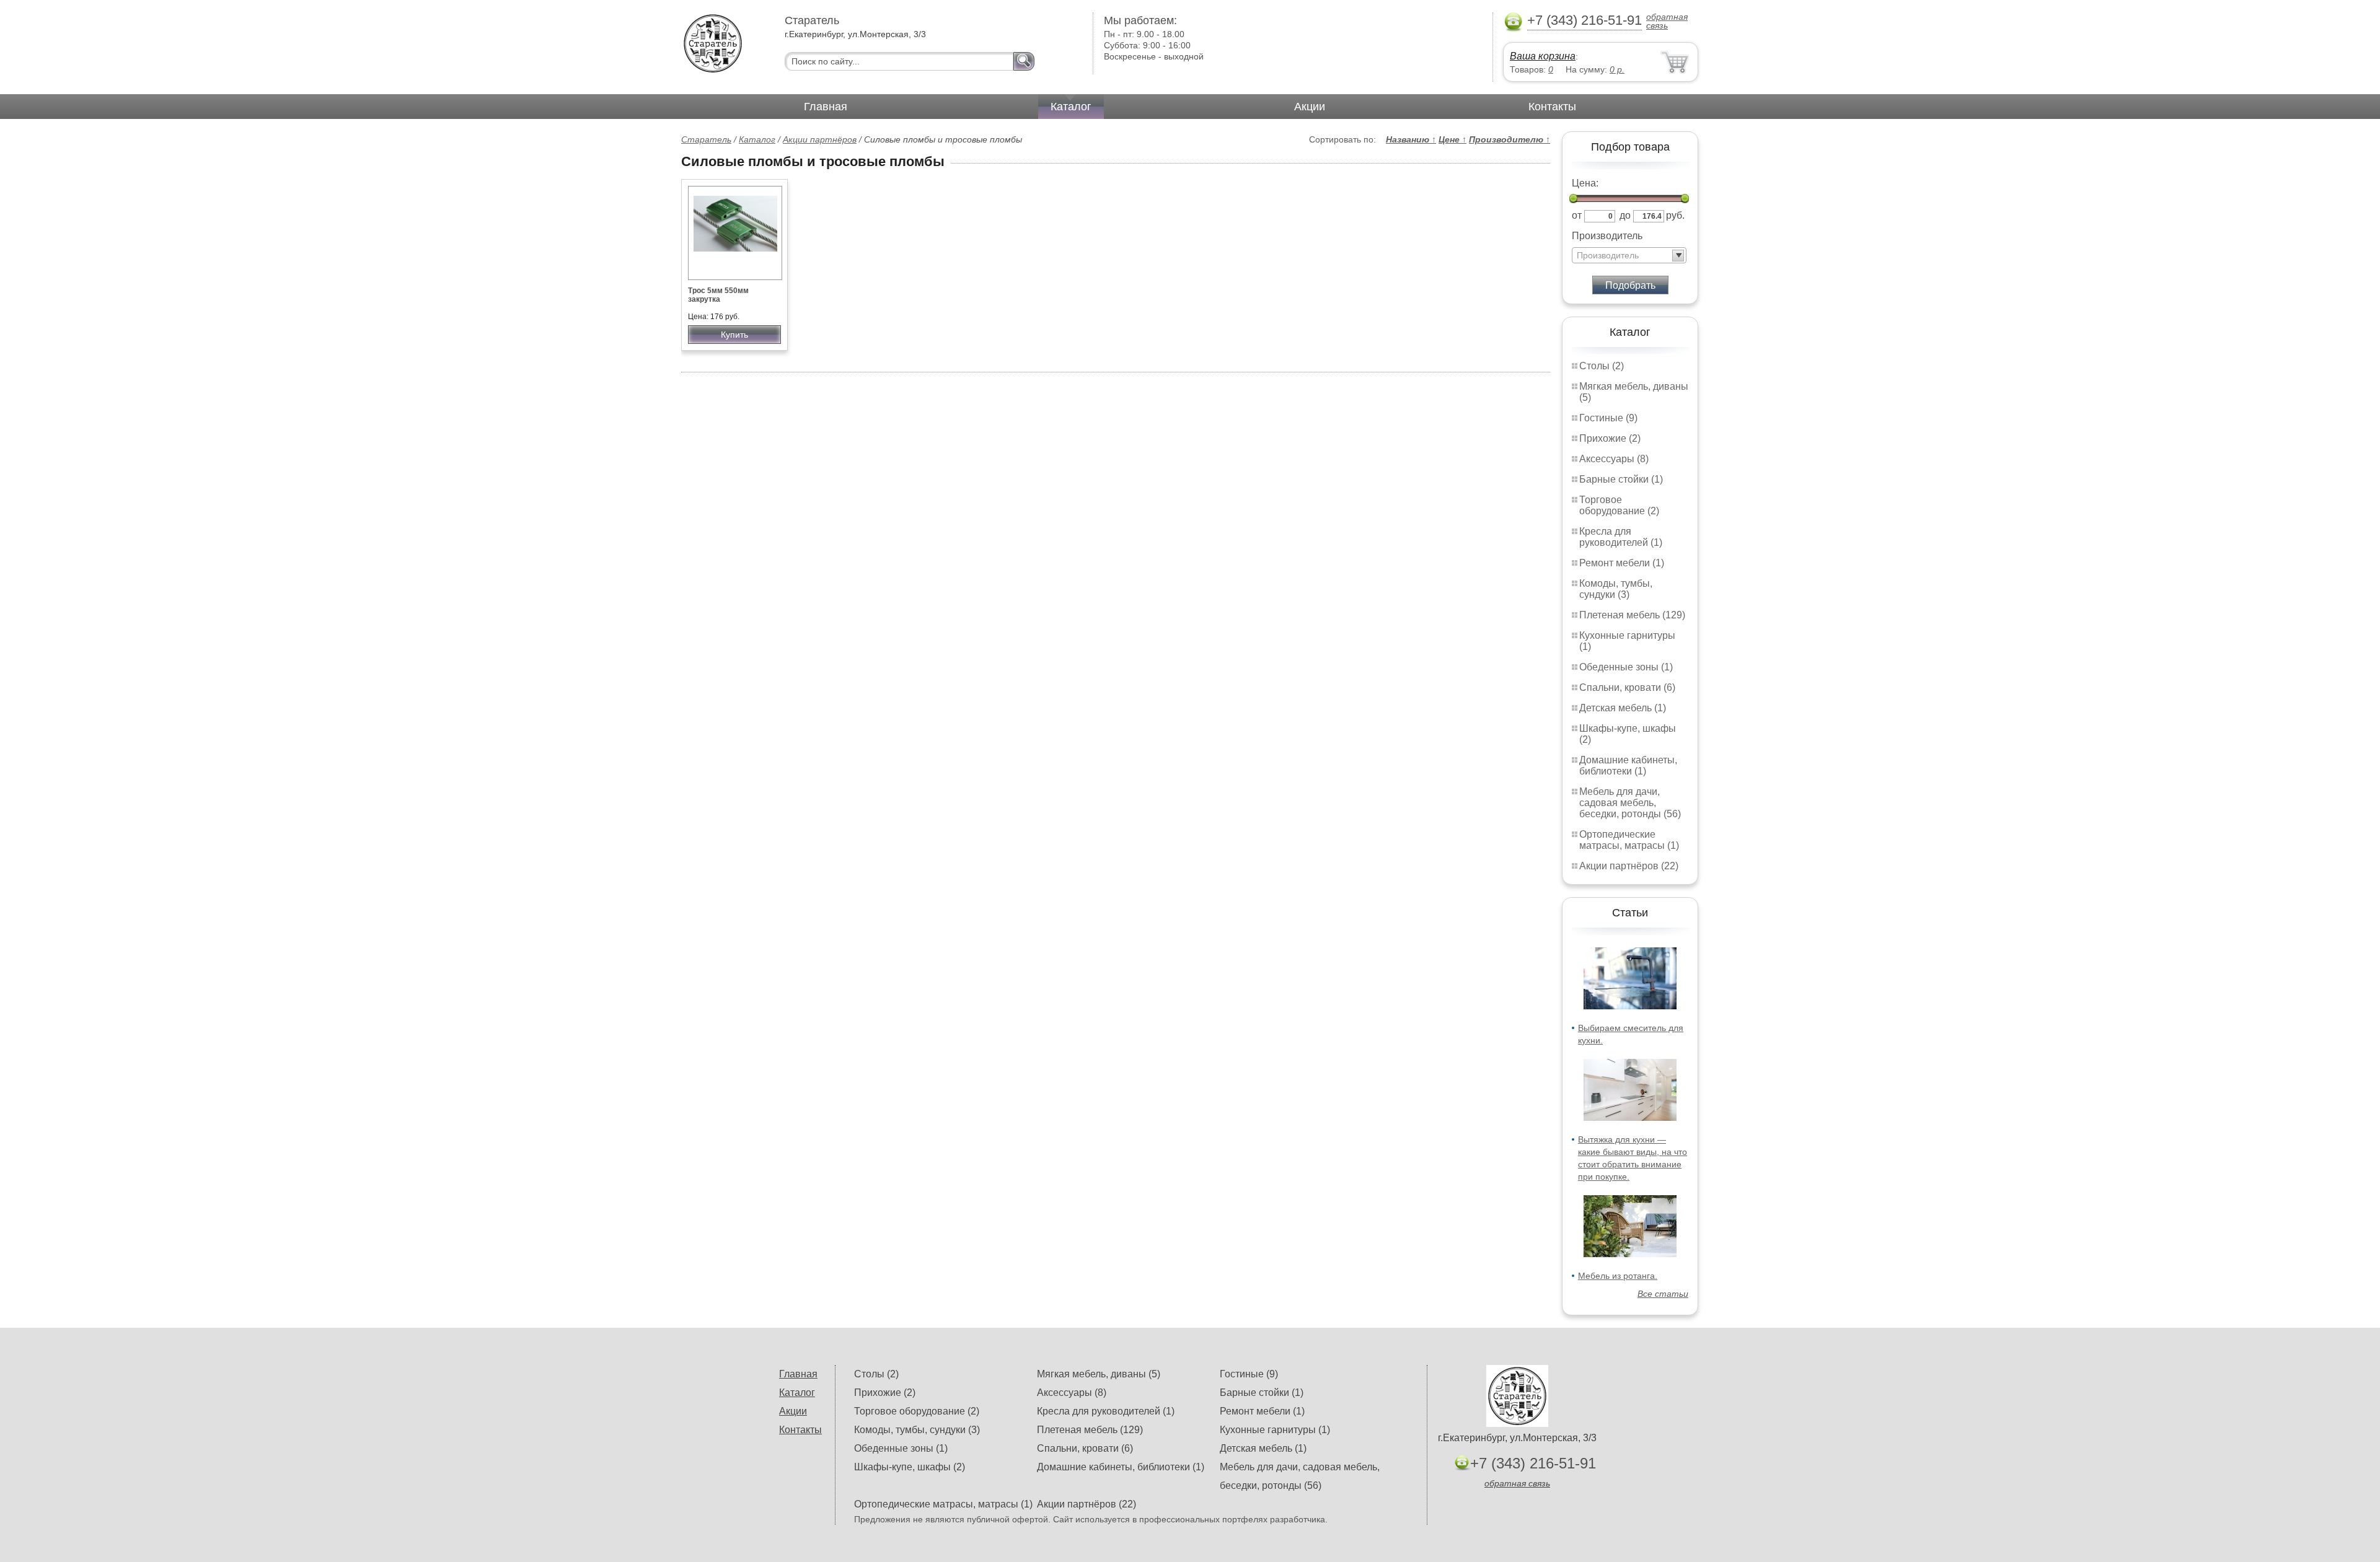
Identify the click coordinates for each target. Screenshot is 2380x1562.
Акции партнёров (820, 139)
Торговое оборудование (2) (1619, 505)
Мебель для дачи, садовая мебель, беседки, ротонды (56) (1630, 803)
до (1625, 215)
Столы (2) (1602, 366)
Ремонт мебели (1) (1622, 563)
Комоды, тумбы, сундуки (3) (1616, 589)
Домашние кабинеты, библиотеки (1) (1628, 766)
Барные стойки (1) (1621, 479)
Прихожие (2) (1610, 438)
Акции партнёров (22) (1629, 866)
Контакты (1552, 107)
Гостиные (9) (1608, 418)
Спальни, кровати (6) (1627, 687)
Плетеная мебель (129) (1632, 615)
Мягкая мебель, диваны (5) (1099, 1374)
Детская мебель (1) (1623, 708)
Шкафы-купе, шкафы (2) (910, 1467)
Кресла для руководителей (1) (1621, 537)
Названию (1411, 139)
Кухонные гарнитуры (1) (1275, 1430)
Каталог (1071, 107)
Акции (1310, 107)
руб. (1675, 215)
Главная (826, 107)
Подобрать (1630, 285)
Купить (734, 335)
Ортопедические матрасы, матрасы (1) (1629, 840)
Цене (1452, 139)
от (1577, 215)
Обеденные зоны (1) (1626, 667)
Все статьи (1663, 1294)
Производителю (1510, 139)
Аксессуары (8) (1614, 459)
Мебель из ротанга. (1618, 1276)
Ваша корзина (1543, 56)
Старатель (706, 139)
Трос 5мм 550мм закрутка (718, 295)
